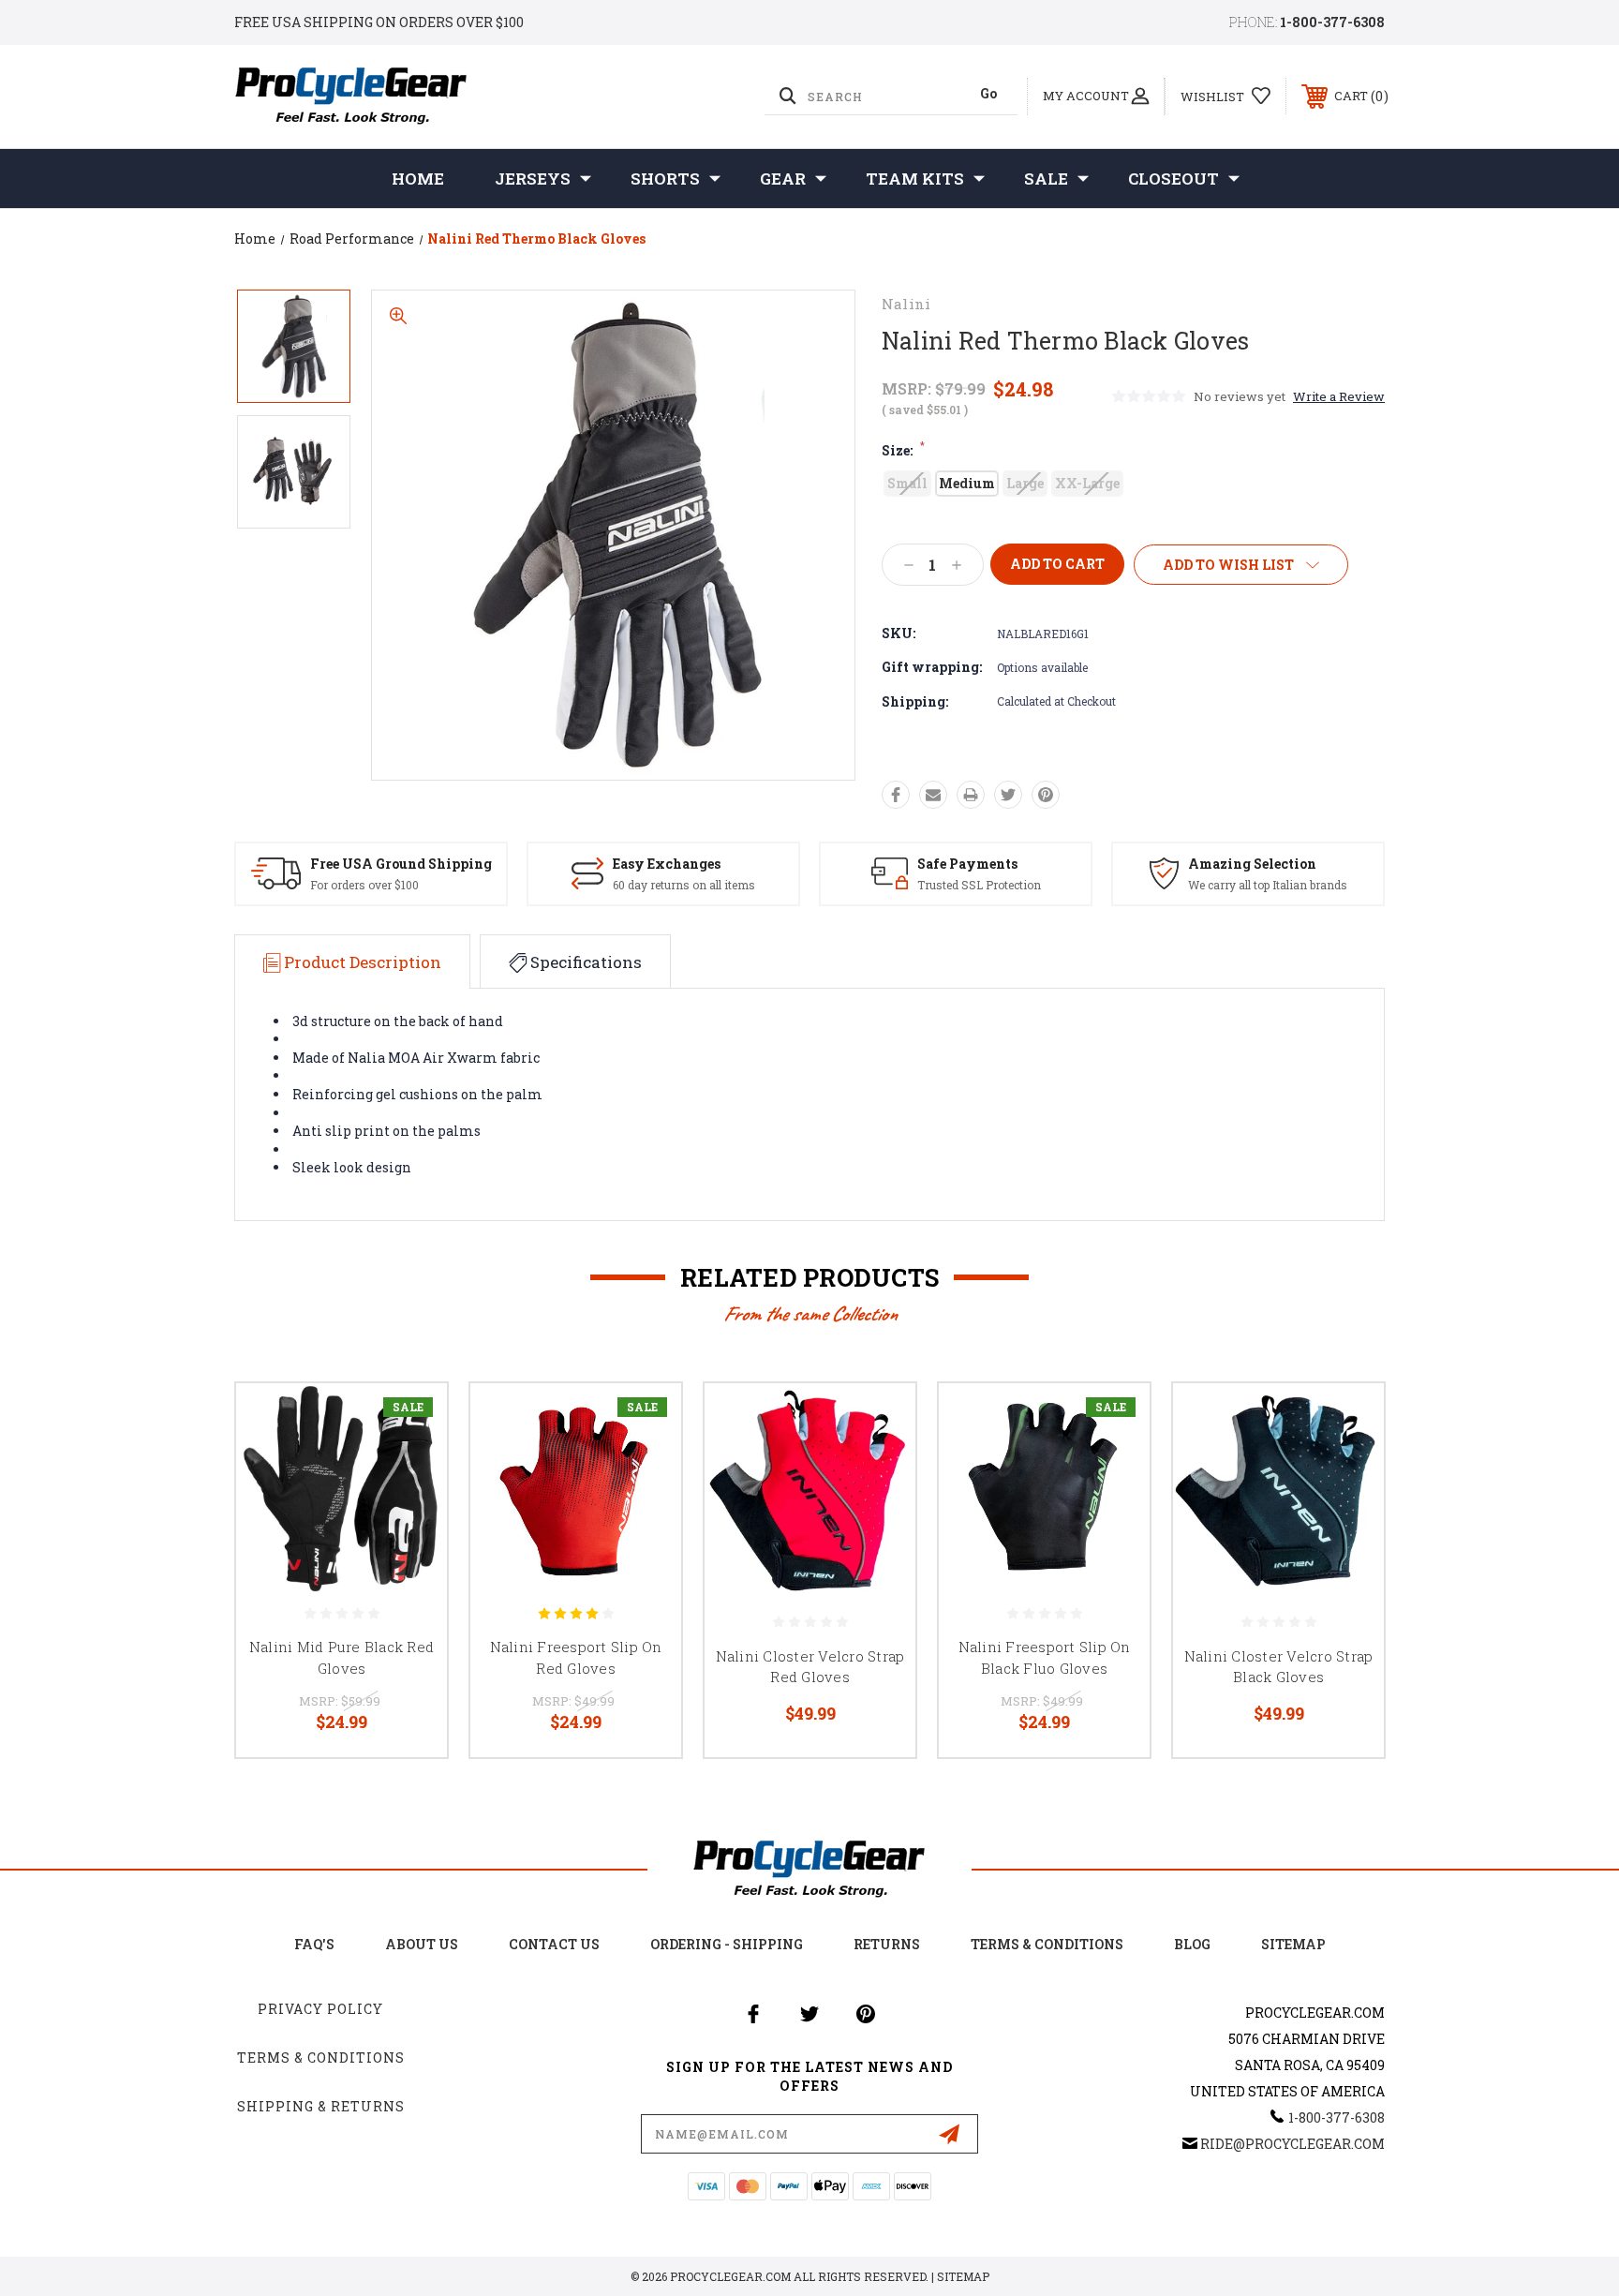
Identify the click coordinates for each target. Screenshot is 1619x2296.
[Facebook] (896, 795)
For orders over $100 (364, 885)
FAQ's (314, 1944)
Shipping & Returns (321, 2106)
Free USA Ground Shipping (401, 864)
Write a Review (1339, 396)
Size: (903, 450)
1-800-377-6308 (1332, 22)
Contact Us (554, 1944)
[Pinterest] (1046, 795)
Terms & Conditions (1047, 1944)
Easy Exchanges (667, 864)
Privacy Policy (320, 2009)
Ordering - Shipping (727, 1944)
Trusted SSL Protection (979, 885)
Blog (1192, 1944)
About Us (422, 1944)
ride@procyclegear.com (1292, 2144)
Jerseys (533, 179)
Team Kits (915, 179)
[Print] (971, 795)
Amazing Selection (1252, 864)
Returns (887, 1944)
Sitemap (1293, 1944)
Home (418, 179)
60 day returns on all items (684, 885)
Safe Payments (967, 864)
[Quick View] (409, 1421)
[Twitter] (1008, 795)
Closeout (1173, 179)
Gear (783, 179)
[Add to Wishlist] (409, 1469)
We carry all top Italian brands (1268, 885)
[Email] (933, 795)
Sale (1046, 179)
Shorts (665, 179)
